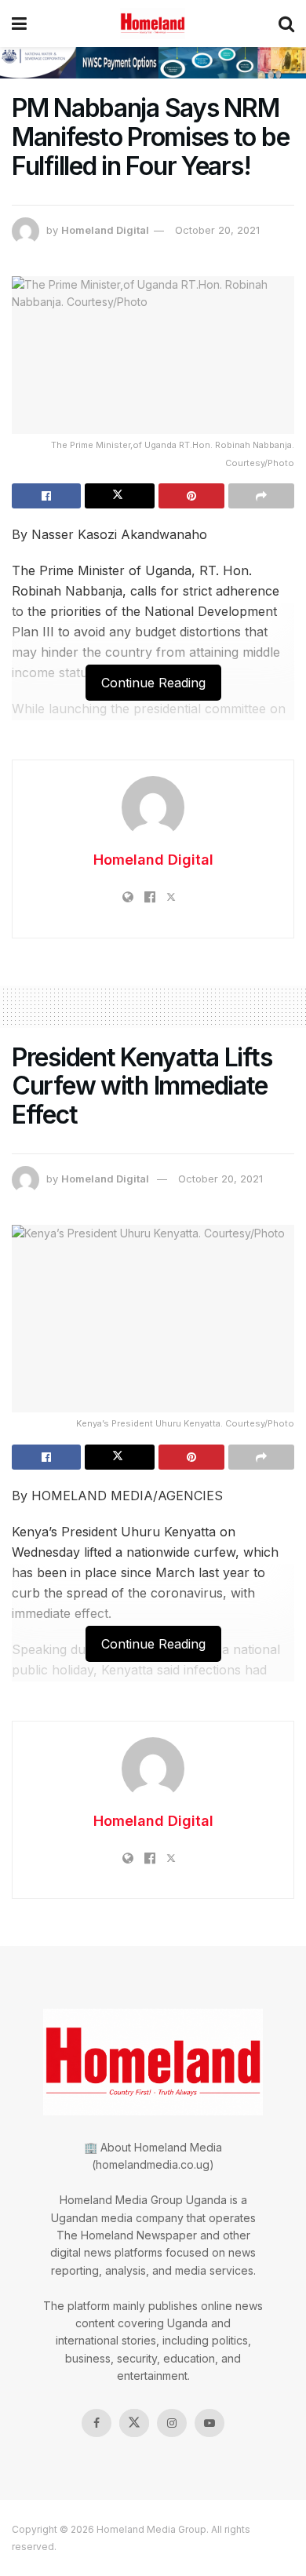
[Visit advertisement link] (153, 63)
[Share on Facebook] (46, 496)
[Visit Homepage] (153, 24)
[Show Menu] (19, 24)
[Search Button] (286, 24)
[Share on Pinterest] (191, 496)
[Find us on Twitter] (134, 2423)
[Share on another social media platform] (261, 496)
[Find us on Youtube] (209, 2423)
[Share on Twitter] (119, 496)
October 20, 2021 (217, 230)
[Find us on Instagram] (172, 2423)
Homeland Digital (105, 230)
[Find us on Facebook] (97, 2423)
